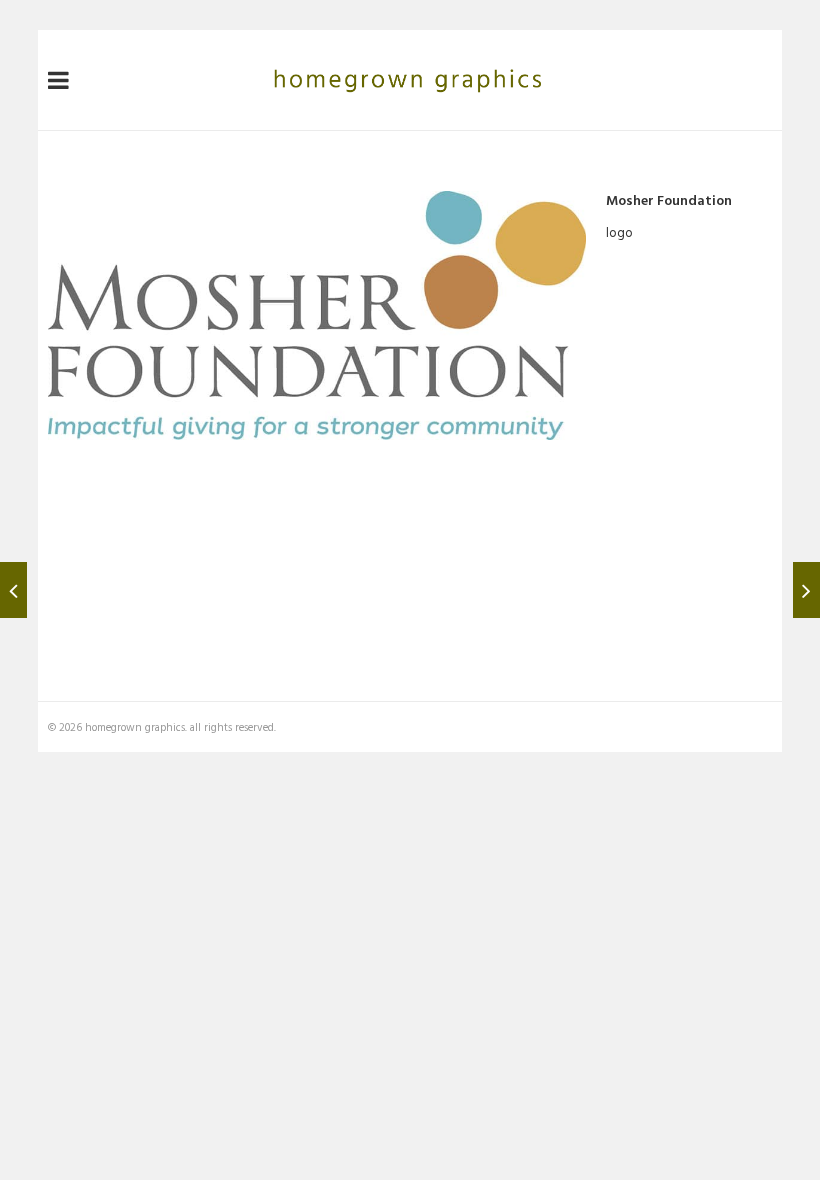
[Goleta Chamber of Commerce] (806, 590)
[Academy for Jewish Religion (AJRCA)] (13, 590)
